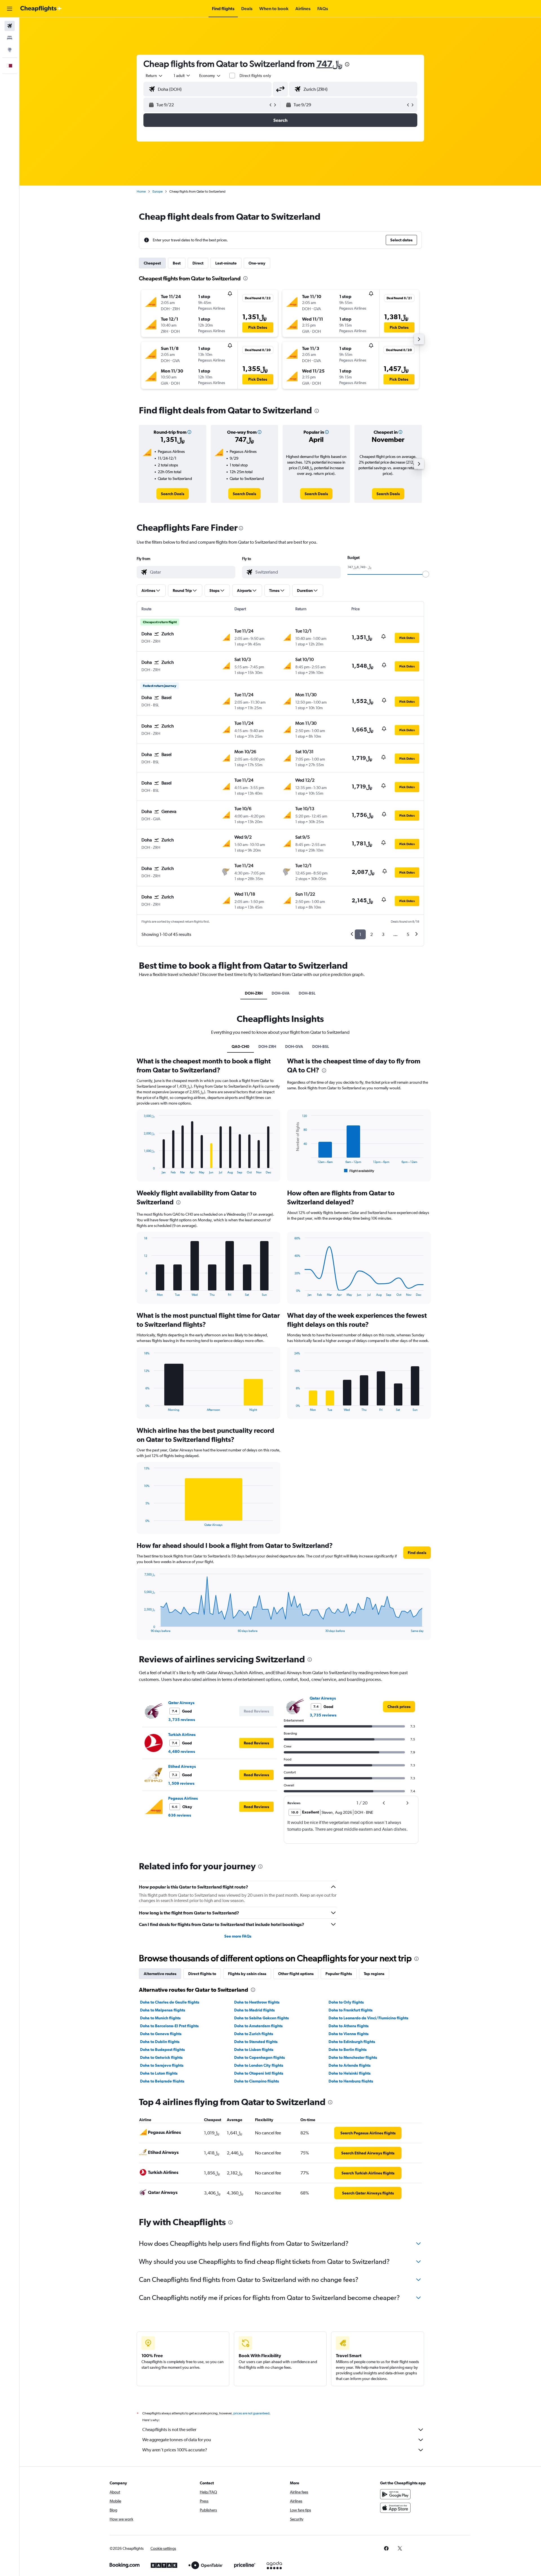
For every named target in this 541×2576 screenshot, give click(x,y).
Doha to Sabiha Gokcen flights (261, 2018)
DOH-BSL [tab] (307, 993)
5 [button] (408, 934)
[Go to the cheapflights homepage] (41, 9)
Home (141, 191)
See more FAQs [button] (238, 1936)
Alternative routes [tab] (160, 1974)
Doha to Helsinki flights (350, 2073)
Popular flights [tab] (339, 1974)
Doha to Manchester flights (353, 2057)
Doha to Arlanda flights (350, 2065)
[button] (10, 9)
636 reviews (180, 1815)
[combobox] (154, 76)
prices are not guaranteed (251, 2413)
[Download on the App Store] (395, 2508)
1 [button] (360, 934)
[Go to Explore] (10, 50)
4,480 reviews (182, 1751)
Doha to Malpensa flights (163, 2010)
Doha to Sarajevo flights (162, 2065)
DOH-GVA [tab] (281, 993)
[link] (173, 494)
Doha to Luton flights (159, 2073)
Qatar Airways (181, 1703)
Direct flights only (255, 76)
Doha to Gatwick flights (161, 2057)
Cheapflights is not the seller (169, 2430)
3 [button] (383, 934)
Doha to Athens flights (349, 2026)
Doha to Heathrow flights (257, 2002)
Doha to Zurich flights (254, 2034)
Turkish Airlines (182, 1735)
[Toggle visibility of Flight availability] (359, 1171)
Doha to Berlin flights (348, 2050)
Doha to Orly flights (346, 2002)
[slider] (426, 574)
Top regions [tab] (374, 1974)
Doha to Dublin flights (160, 2042)
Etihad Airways (182, 1766)
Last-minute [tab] (226, 263)
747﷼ (329, 64)
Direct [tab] (198, 263)
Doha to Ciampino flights (257, 2081)
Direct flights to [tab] (202, 1974)
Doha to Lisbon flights (254, 2050)
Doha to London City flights (259, 2065)
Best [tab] (177, 263)
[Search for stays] (10, 38)
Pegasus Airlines (183, 1798)
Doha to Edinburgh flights (352, 2042)
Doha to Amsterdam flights (258, 2026)
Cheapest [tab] (152, 263)
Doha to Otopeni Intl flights (259, 2073)
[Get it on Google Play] (395, 2494)
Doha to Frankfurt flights (351, 2010)
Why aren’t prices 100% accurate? (175, 2450)
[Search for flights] (10, 26)
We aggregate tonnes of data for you (177, 2440)
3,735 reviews (182, 1720)
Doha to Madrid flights (254, 2010)
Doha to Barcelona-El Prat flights (169, 2026)
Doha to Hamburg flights (351, 2081)
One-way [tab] (257, 263)
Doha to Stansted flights (256, 2042)
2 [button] (372, 934)
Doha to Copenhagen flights (260, 2057)
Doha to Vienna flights (349, 2034)
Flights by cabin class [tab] (247, 1974)
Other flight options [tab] (296, 1974)
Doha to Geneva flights (161, 2034)
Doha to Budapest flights (162, 2050)
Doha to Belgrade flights (162, 2081)
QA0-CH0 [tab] (240, 1046)
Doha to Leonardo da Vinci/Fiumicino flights (368, 2018)
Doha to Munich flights (160, 2018)
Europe (158, 191)
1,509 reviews (181, 1783)
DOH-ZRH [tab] (254, 993)
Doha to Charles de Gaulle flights (170, 2002)
